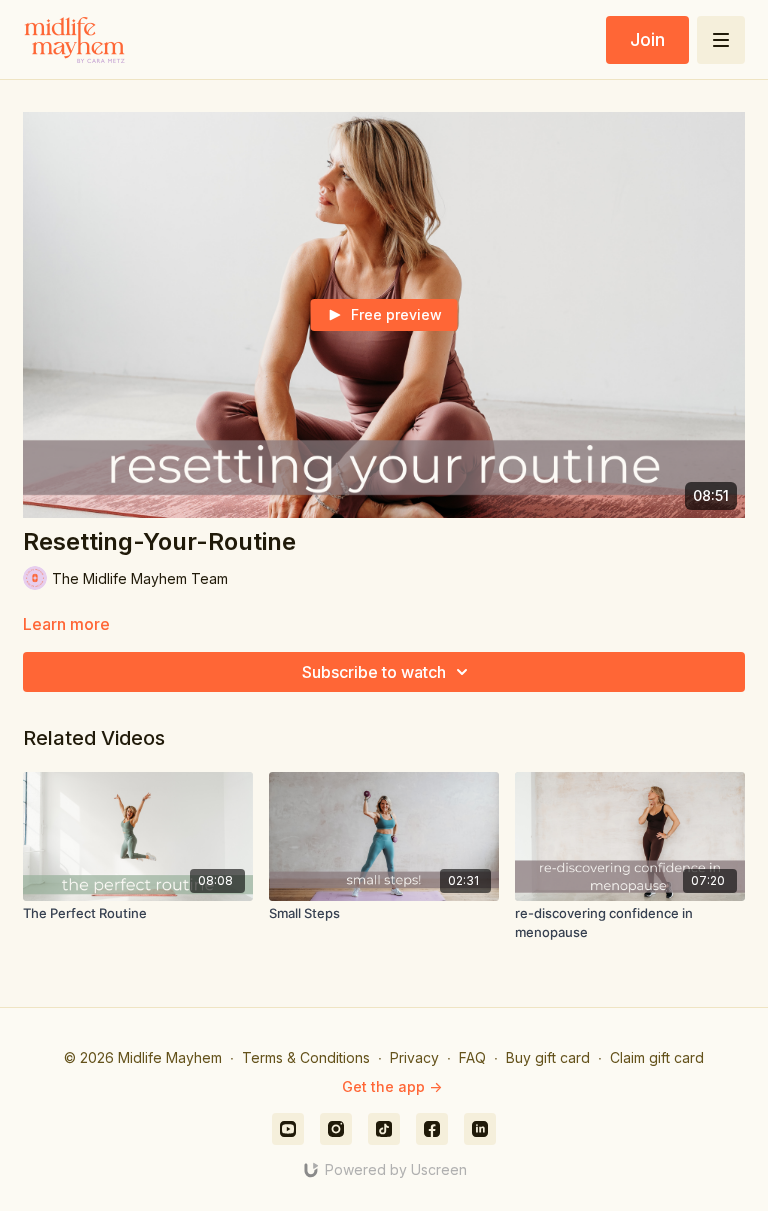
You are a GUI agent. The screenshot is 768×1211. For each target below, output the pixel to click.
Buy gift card (548, 1057)
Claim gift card (657, 1057)
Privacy (414, 1057)
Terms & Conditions (306, 1057)
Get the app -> (392, 1086)
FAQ (472, 1057)
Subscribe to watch (374, 672)
